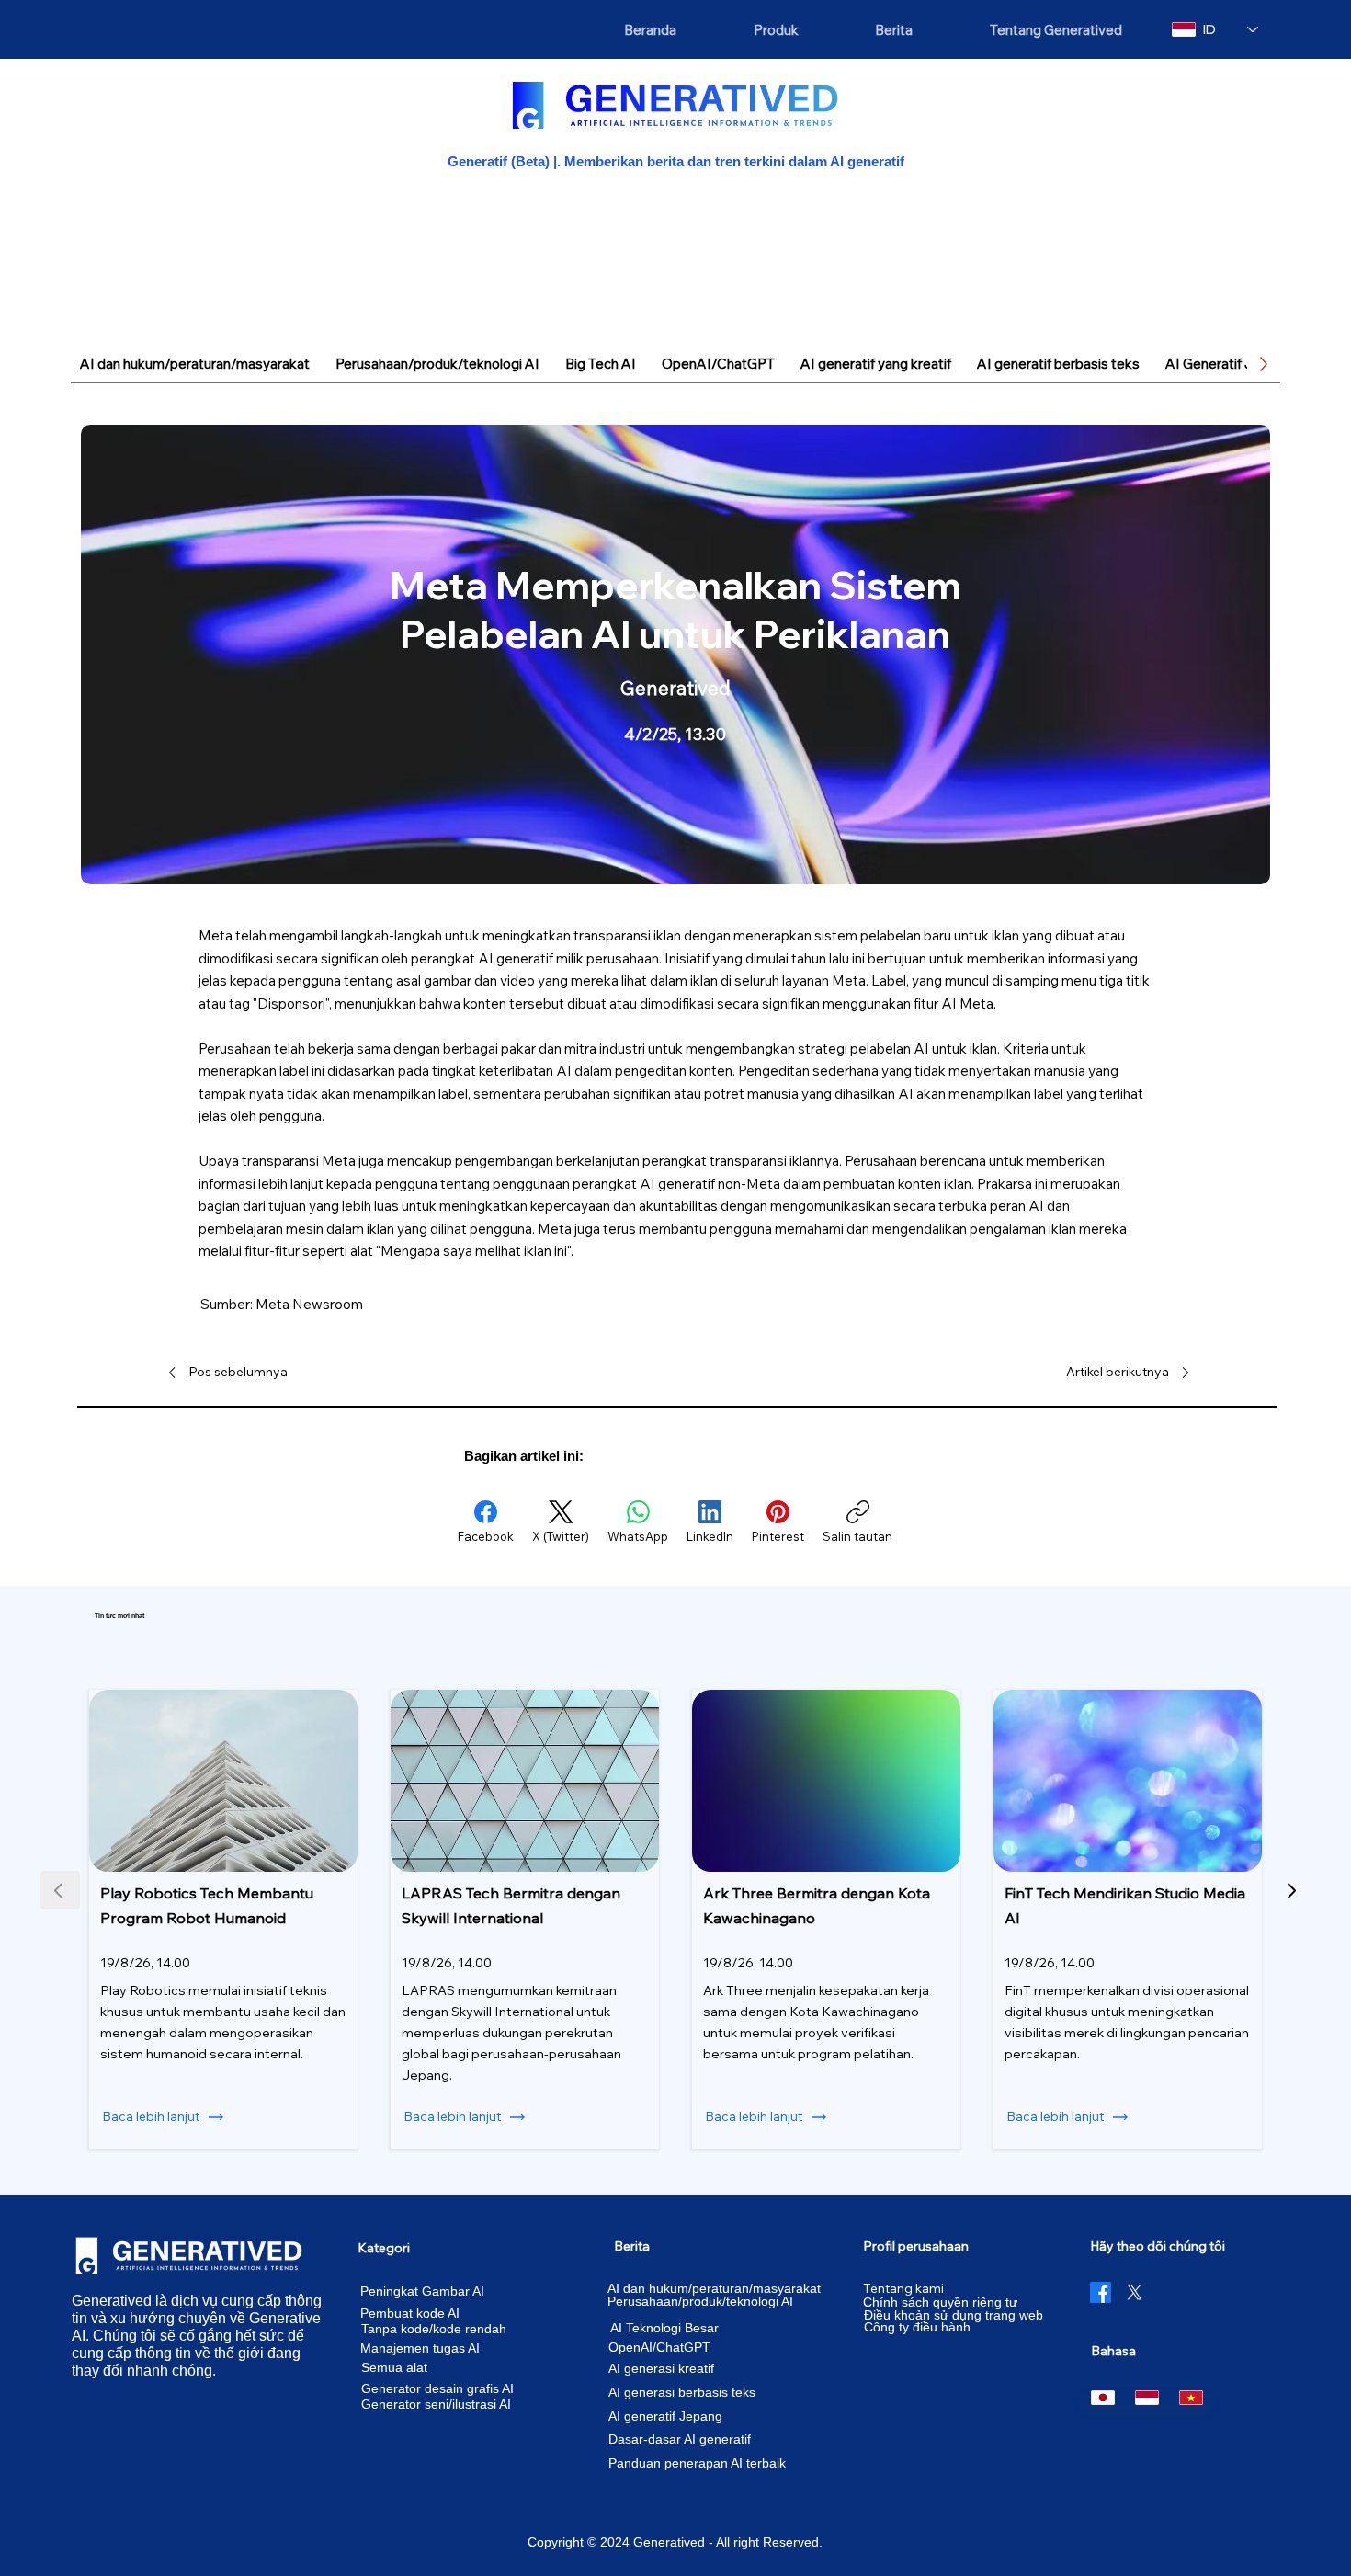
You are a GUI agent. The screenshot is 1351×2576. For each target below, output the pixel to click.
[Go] (1291, 1890)
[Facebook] (1101, 2292)
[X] (1135, 2292)
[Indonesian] (1147, 2398)
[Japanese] (1103, 2398)
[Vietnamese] (1191, 2398)
